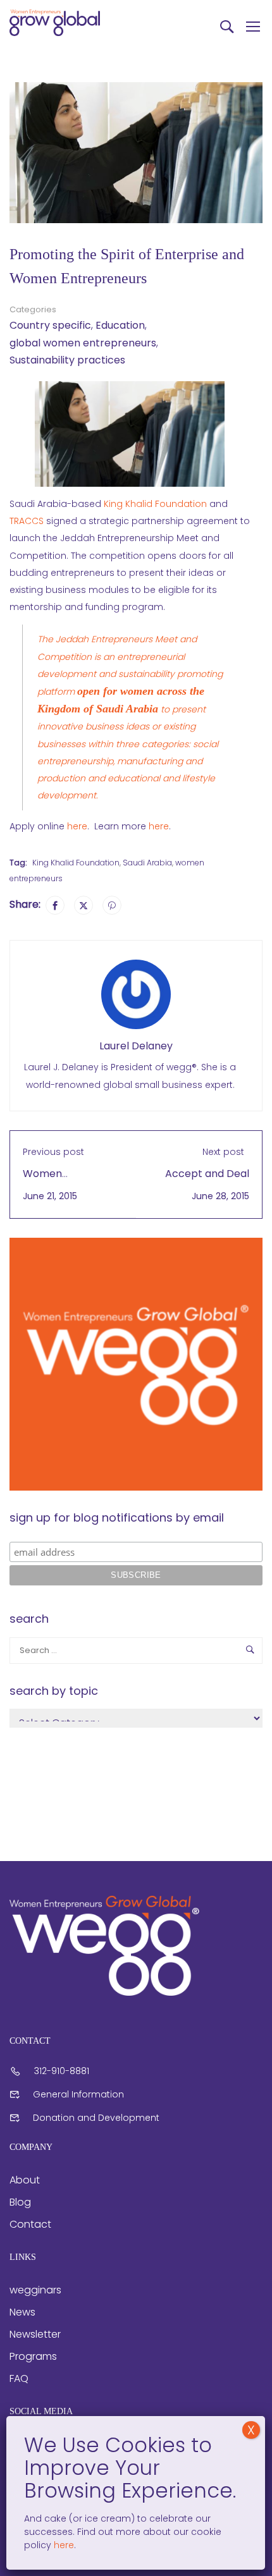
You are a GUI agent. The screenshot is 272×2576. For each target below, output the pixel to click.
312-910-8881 (62, 2071)
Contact (30, 2224)
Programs (33, 2356)
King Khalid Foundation (155, 504)
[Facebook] (55, 905)
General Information (78, 2094)
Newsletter (35, 2334)
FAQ (19, 2378)
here (77, 826)
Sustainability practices (67, 360)
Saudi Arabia (147, 863)
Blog (20, 2202)
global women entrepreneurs (83, 343)
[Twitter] (83, 905)
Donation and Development (96, 2118)
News (22, 2312)
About (25, 2180)
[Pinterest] (112, 905)
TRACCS (27, 521)
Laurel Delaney (136, 1046)
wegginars (35, 2290)
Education (120, 325)
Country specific (50, 325)
